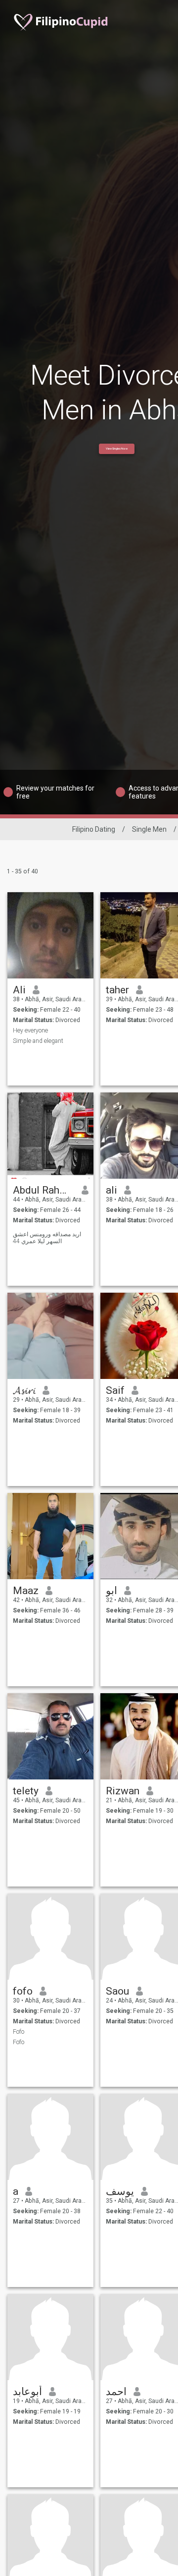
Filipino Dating (94, 829)
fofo (23, 1991)
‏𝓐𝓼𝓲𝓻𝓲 (24, 1390)
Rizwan (123, 1791)
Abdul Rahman (44, 1190)
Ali (19, 990)
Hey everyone (30, 1030)
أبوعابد (27, 2392)
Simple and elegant (38, 1041)
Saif (115, 1390)
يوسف (120, 2191)
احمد (116, 2392)
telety (26, 1791)
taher (117, 990)
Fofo (19, 2032)
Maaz (26, 1591)
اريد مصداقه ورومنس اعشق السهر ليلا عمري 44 (47, 1238)
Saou (117, 1991)
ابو (111, 1591)
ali (111, 1190)
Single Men (149, 829)
